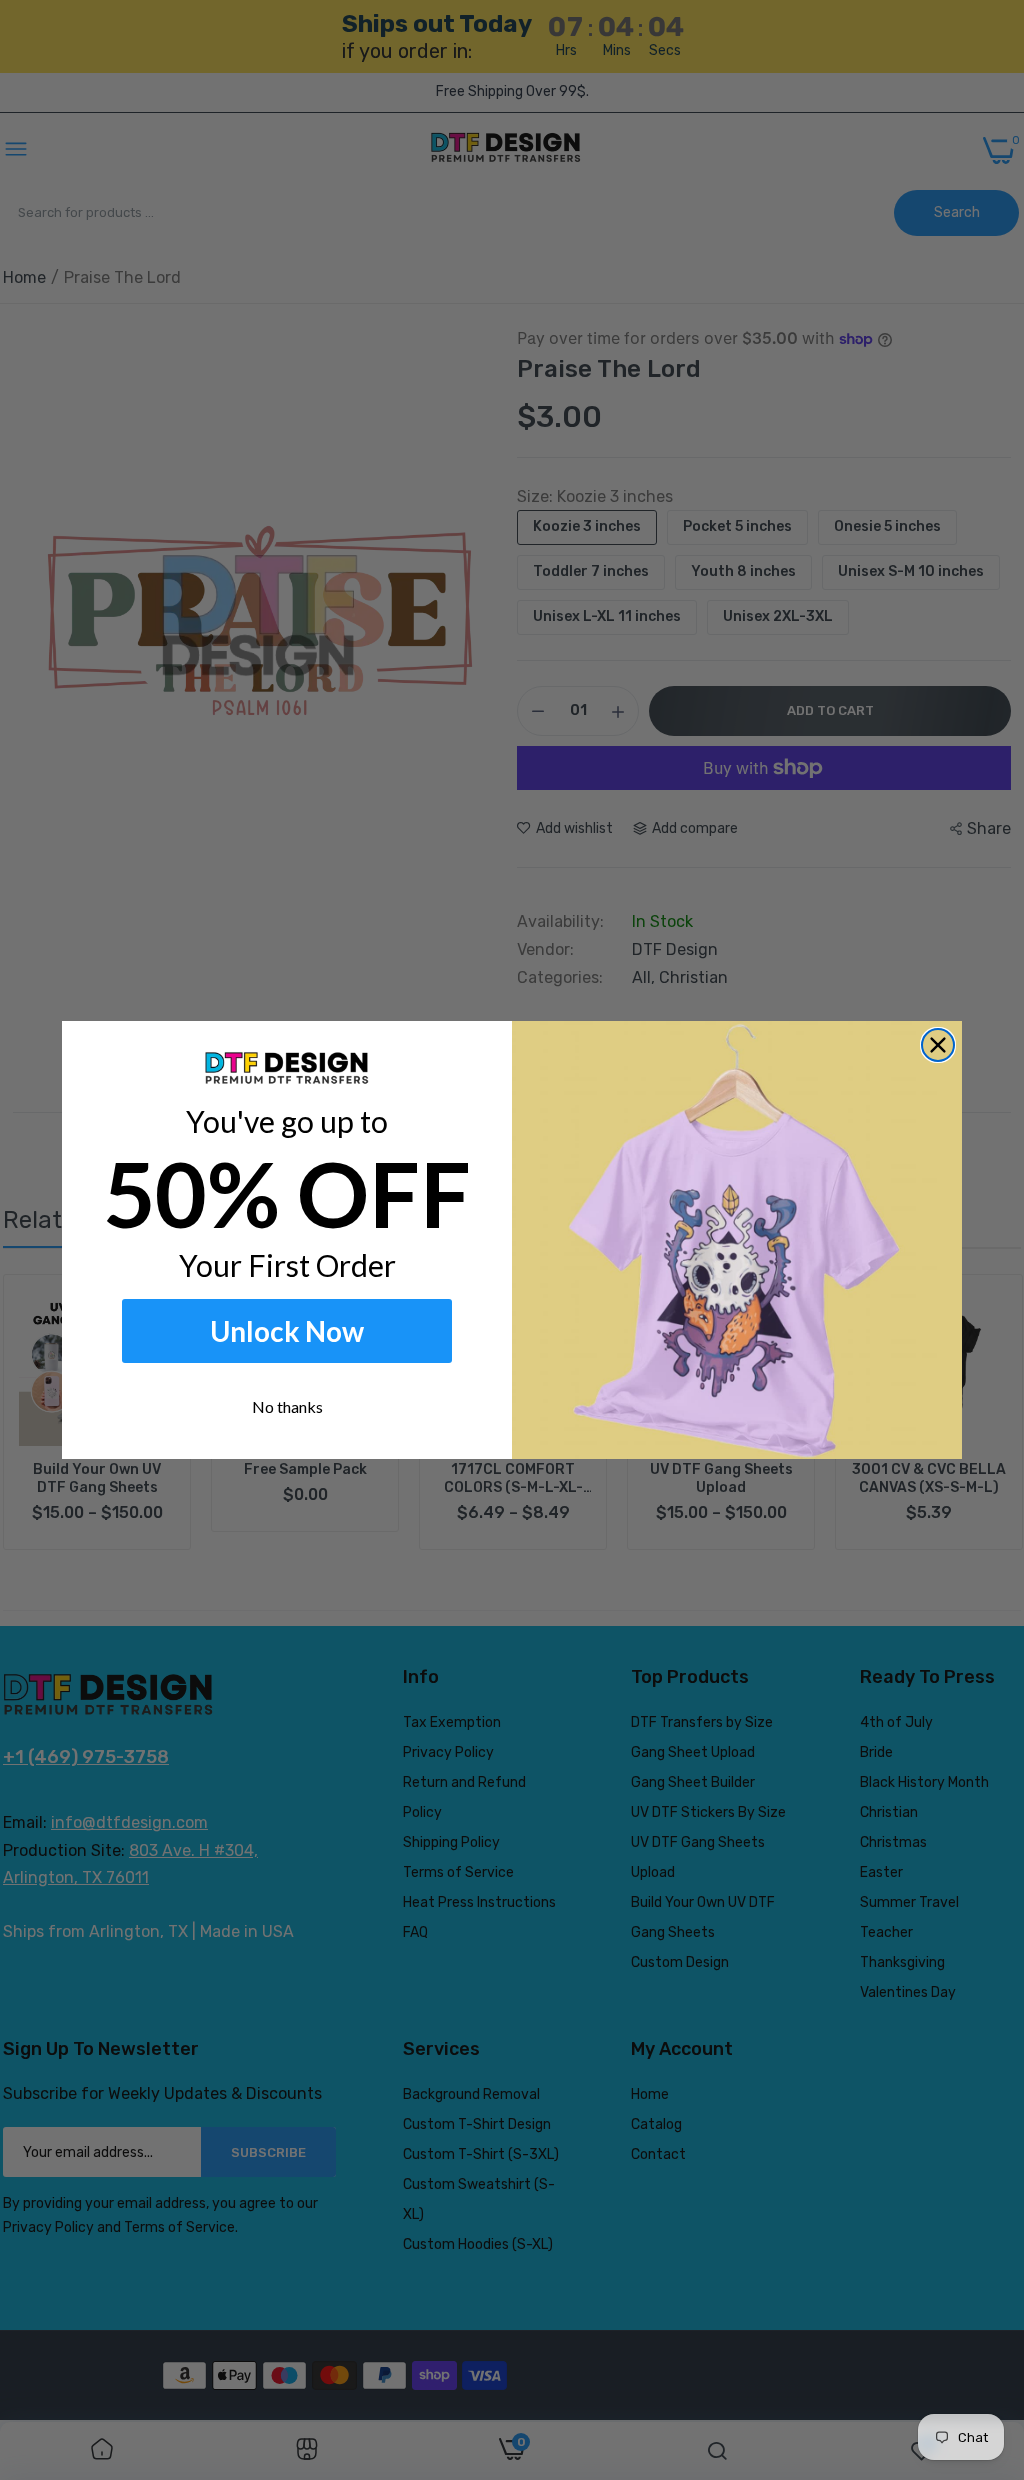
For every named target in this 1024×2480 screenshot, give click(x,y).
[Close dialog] (938, 1045)
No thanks (287, 1406)
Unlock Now (287, 1331)
